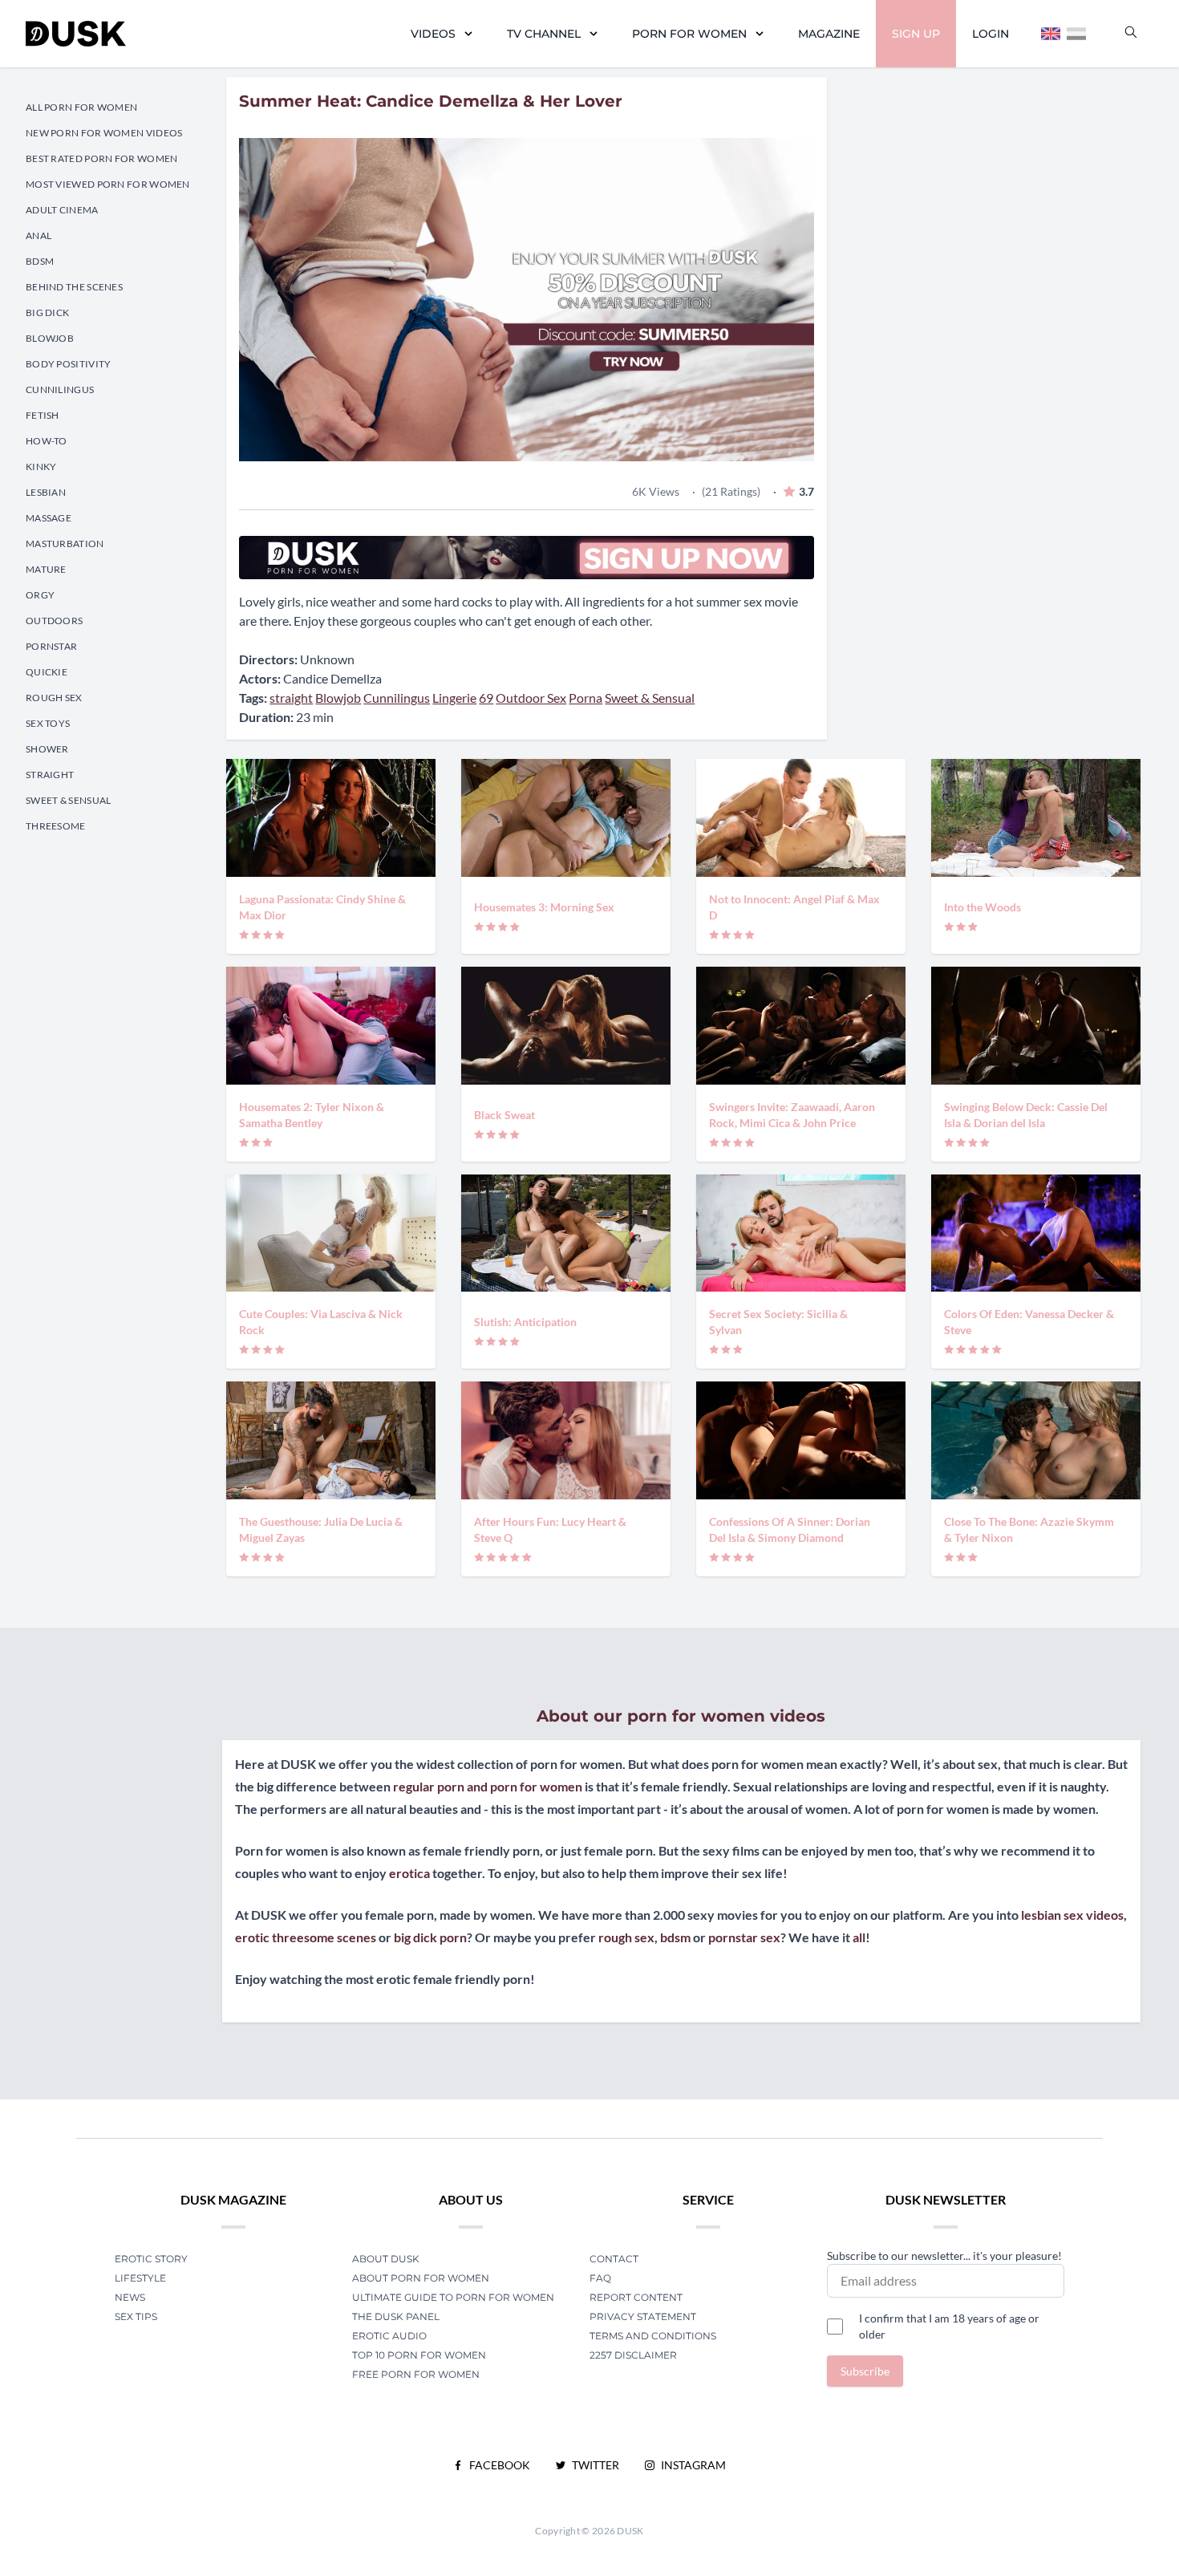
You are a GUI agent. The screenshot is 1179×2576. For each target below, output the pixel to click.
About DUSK (386, 2259)
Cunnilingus (60, 389)
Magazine (829, 34)
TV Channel (544, 34)
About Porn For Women (421, 2278)
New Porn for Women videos (104, 133)
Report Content (636, 2297)
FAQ (600, 2278)
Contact (614, 2259)
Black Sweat (504, 1115)
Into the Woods (982, 907)
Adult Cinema (62, 210)
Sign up (916, 34)
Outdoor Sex (531, 698)
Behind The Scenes (74, 287)
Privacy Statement (643, 2316)
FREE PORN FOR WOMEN (416, 2374)
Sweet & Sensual (69, 800)
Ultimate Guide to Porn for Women (453, 2297)
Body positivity (69, 364)
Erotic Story (151, 2259)
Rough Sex (54, 698)
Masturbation (65, 544)
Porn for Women (689, 34)
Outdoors (54, 621)
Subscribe (865, 2371)
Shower (47, 749)
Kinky (41, 467)
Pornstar (51, 646)
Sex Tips (136, 2316)
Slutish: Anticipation (525, 1322)
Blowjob (50, 338)
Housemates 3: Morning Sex (544, 907)
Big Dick (47, 312)
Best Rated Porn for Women (102, 158)
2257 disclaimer (633, 2355)
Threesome (56, 826)
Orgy (40, 595)
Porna (585, 698)
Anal (38, 235)
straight (291, 698)
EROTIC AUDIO (389, 2336)
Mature (46, 569)
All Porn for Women (81, 107)
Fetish (43, 415)
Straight (50, 775)
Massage (49, 518)
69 (486, 698)
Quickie (47, 672)
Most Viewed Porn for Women (108, 184)
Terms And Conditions (653, 2336)
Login (991, 34)
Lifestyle (140, 2278)
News (130, 2297)
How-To (47, 441)
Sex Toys (48, 723)
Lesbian (46, 492)
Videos (433, 34)
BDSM (40, 261)
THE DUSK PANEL (396, 2316)
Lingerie (454, 698)
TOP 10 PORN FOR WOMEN (419, 2355)
